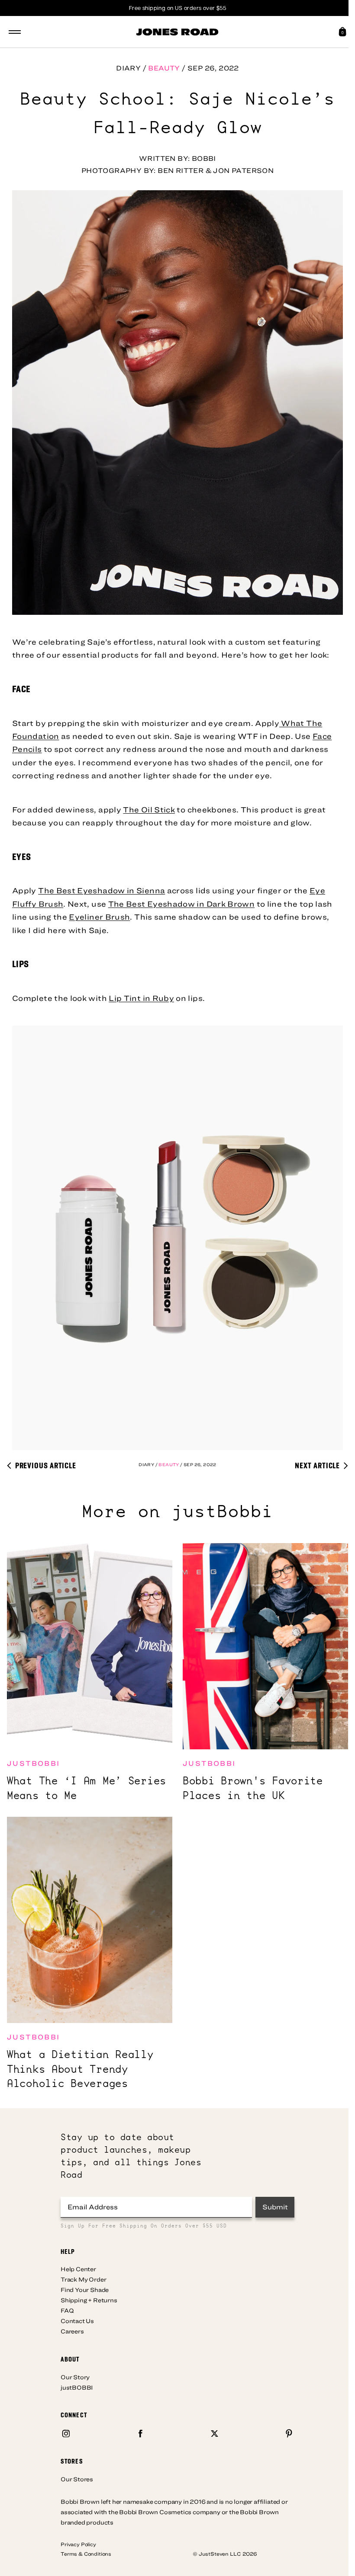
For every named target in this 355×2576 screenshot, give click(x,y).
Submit (275, 2207)
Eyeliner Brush (99, 917)
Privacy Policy (78, 2544)
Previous (45, 1465)
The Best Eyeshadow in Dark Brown (182, 904)
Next (317, 1465)
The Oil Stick (149, 810)
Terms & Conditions (86, 2554)
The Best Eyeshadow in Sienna (102, 890)
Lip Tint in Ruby (141, 998)
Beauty (164, 68)
